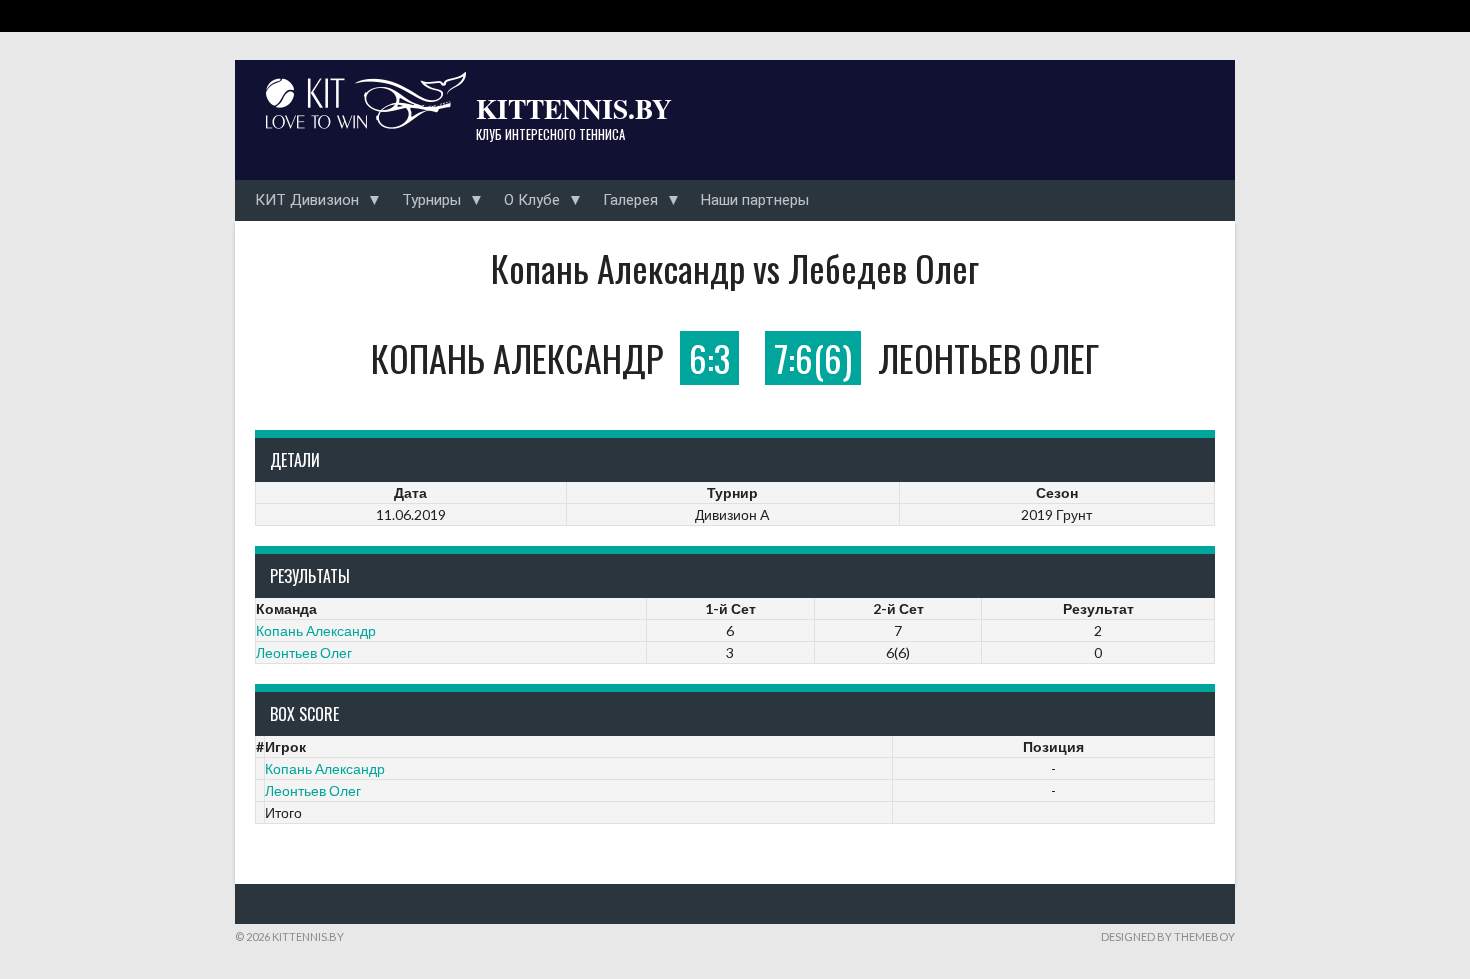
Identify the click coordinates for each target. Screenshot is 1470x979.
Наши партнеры (755, 200)
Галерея (630, 200)
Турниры (431, 200)
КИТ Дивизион (307, 200)
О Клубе (532, 200)
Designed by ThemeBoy (1168, 936)
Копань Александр (316, 630)
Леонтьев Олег (304, 652)
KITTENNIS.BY (574, 108)
